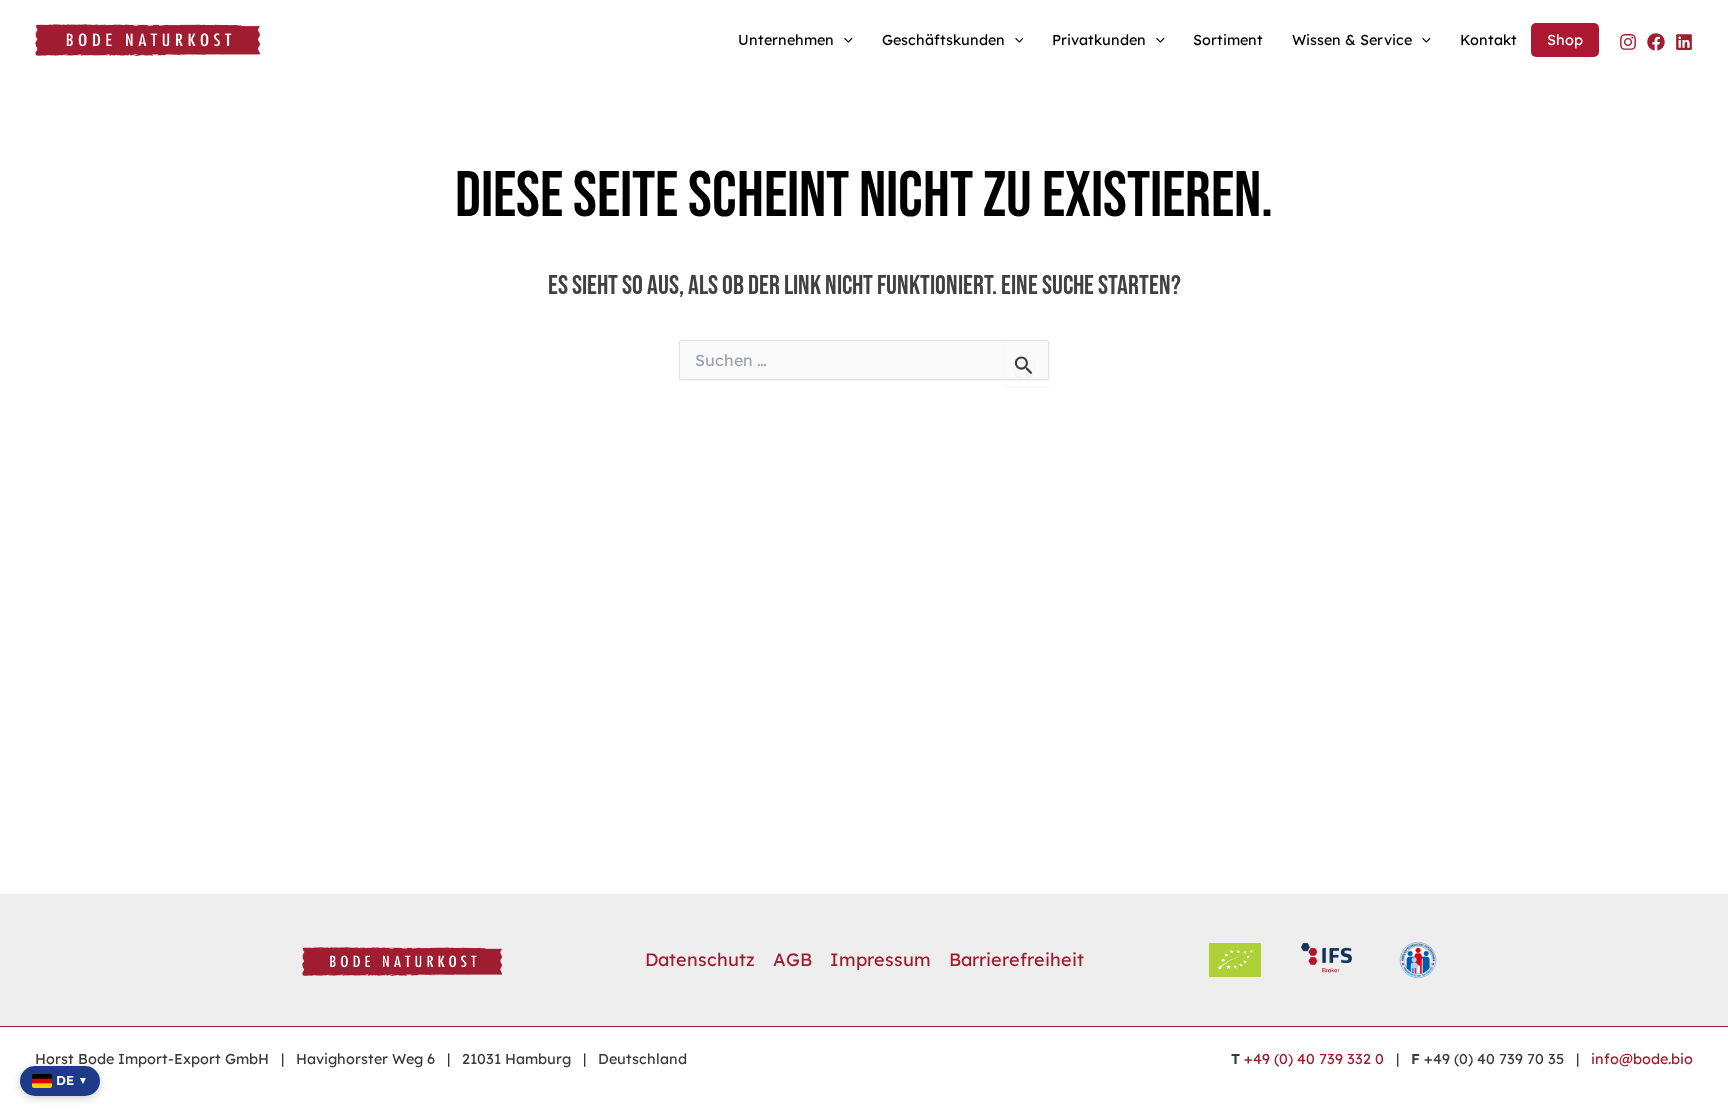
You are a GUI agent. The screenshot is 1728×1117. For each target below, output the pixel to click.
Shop (1565, 40)
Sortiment (1228, 40)
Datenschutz (700, 959)
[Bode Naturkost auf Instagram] (1628, 42)
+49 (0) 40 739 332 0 (1314, 1059)
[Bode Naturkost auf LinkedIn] (1684, 42)
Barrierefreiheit (1016, 959)
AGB (792, 959)
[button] (843, 40)
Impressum (880, 959)
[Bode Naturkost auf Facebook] (1656, 42)
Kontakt (1488, 40)
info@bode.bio (1642, 1059)
